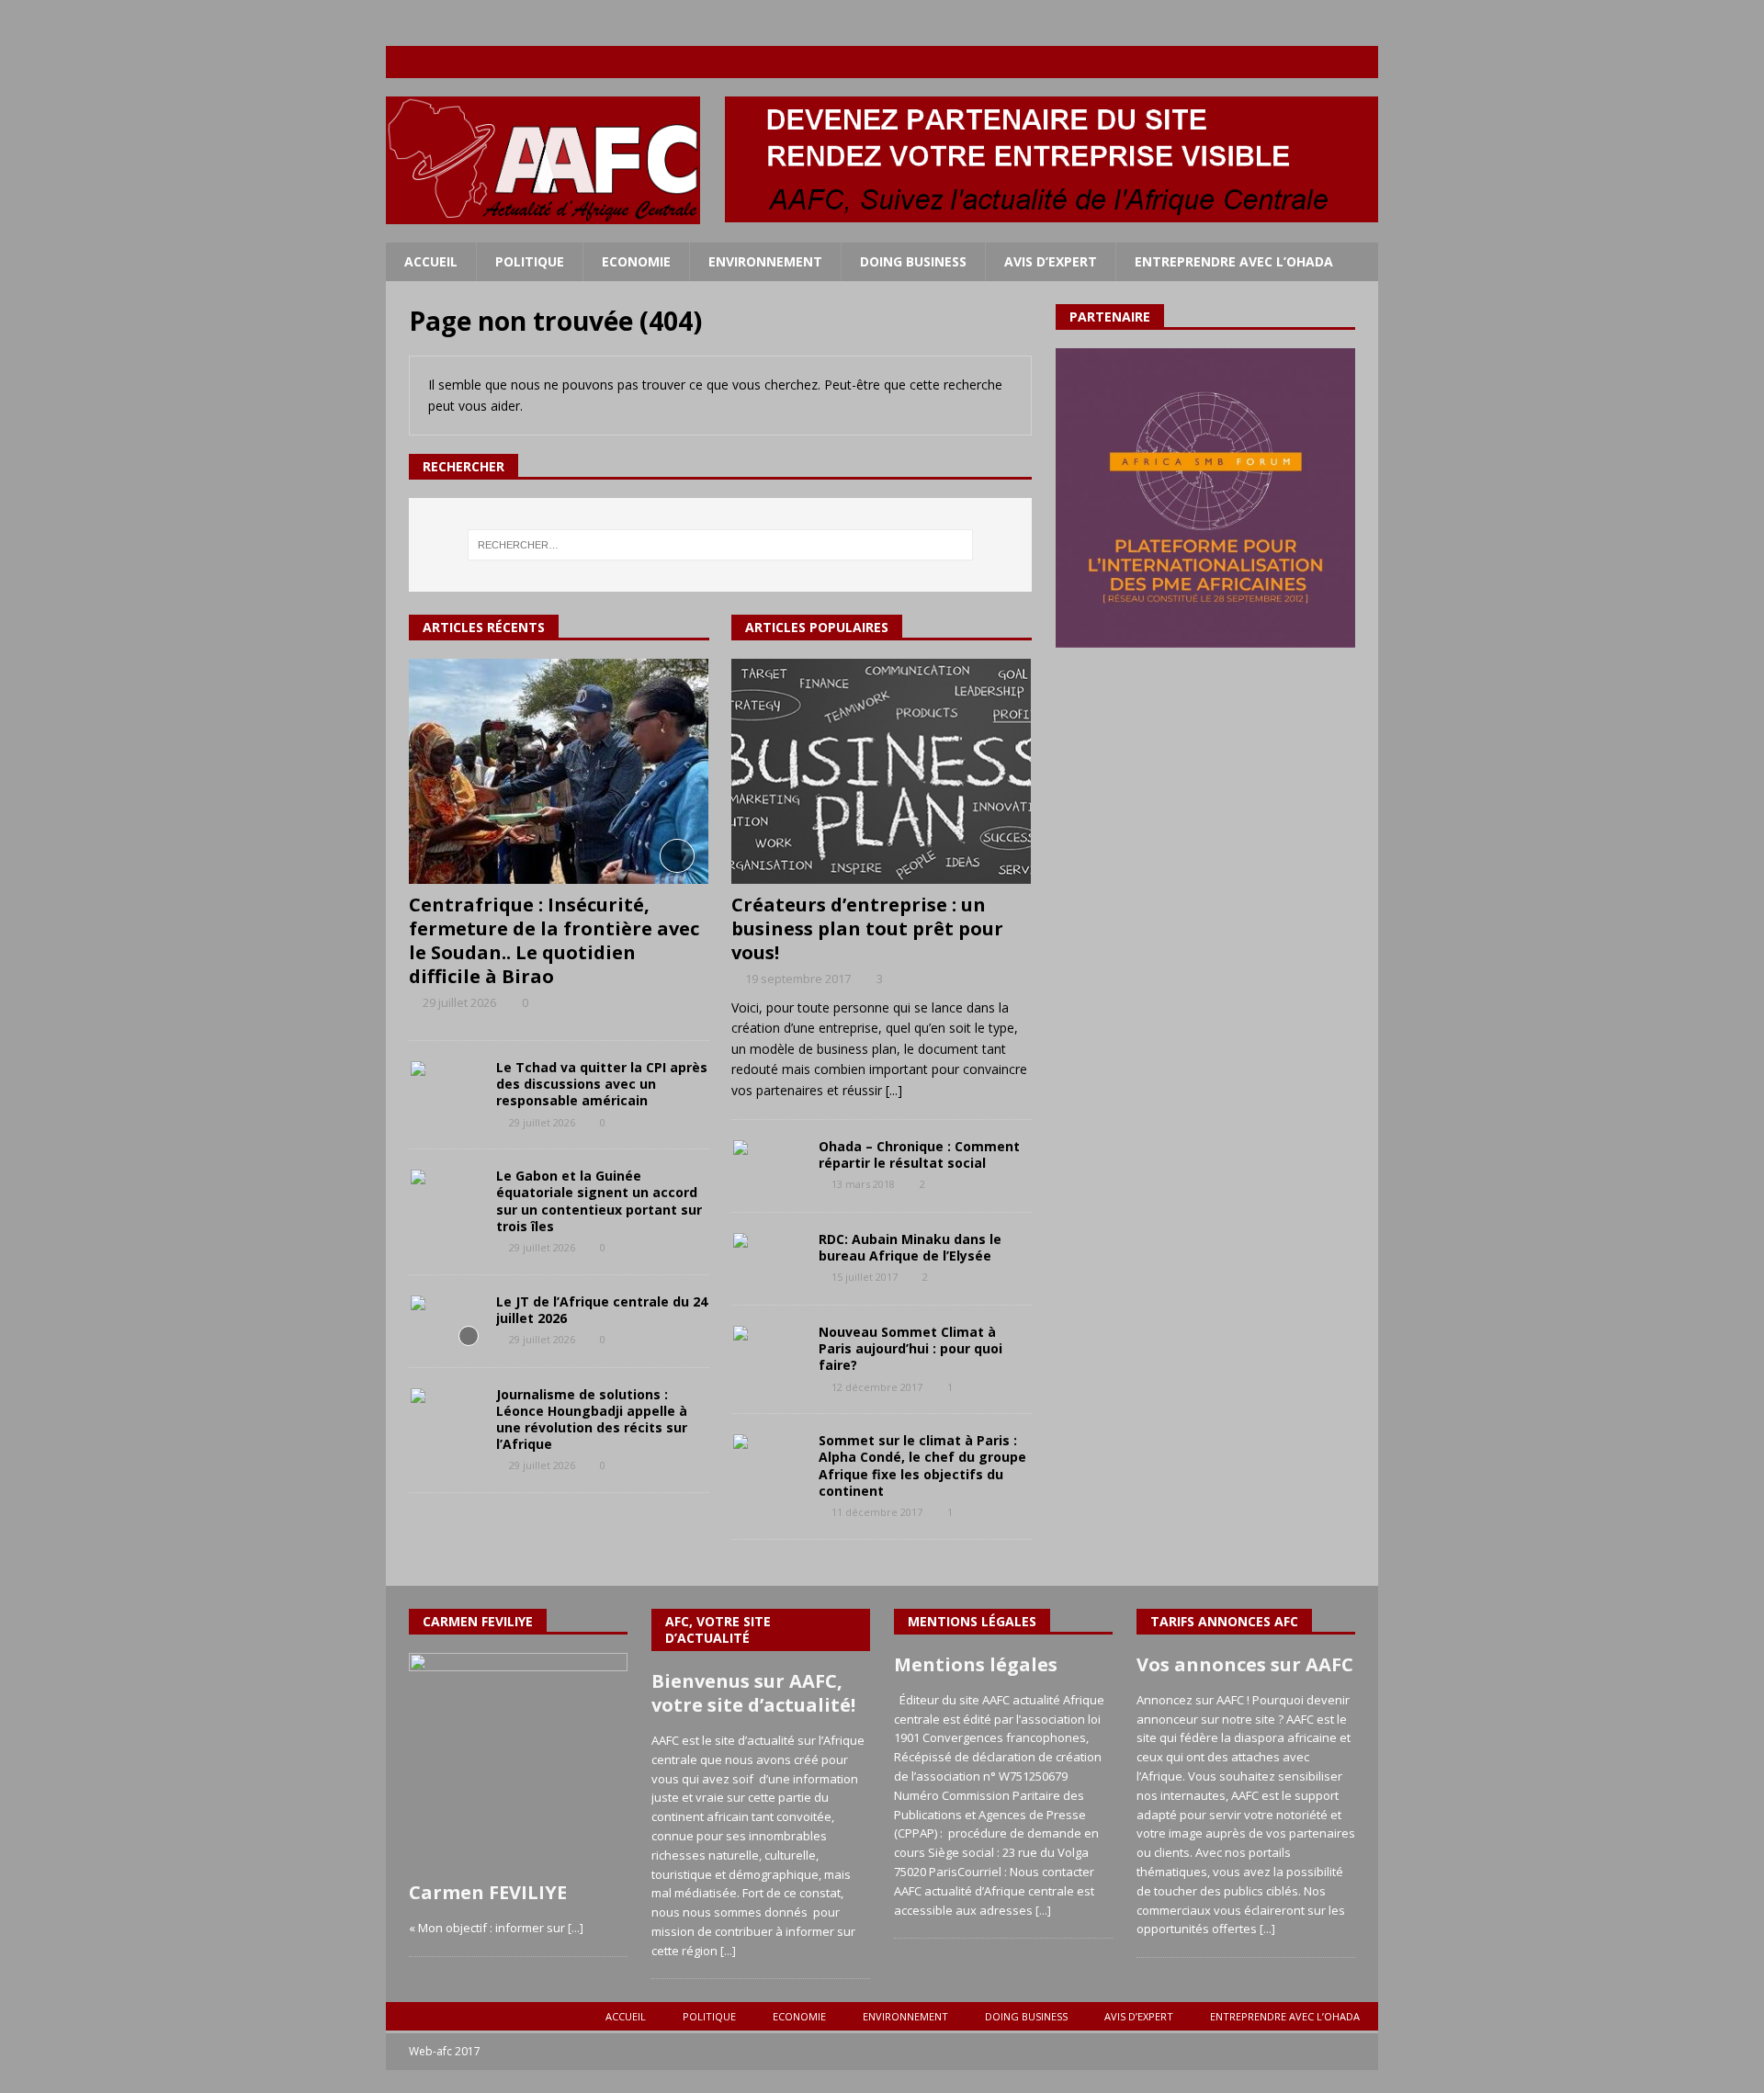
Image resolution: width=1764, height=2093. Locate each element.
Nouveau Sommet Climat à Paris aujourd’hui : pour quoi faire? (910, 1348)
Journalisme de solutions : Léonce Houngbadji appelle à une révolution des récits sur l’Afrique (592, 1420)
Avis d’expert (1051, 261)
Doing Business (913, 261)
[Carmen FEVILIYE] (518, 1762)
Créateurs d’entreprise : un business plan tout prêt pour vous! (867, 928)
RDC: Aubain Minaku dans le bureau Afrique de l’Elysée (910, 1247)
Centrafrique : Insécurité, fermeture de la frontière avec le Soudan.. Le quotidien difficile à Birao (554, 940)
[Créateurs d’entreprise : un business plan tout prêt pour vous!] (882, 771)
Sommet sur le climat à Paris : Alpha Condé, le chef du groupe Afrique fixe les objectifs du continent (922, 1465)
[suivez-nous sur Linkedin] (1326, 62)
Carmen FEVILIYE (488, 1892)
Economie (636, 261)
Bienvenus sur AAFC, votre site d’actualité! (753, 1693)
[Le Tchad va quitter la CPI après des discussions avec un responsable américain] (446, 1087)
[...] (894, 1090)
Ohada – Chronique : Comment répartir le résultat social (919, 1154)
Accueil (431, 261)
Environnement (765, 261)
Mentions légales (976, 1664)
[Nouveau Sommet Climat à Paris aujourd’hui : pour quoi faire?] (768, 1352)
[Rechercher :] (720, 545)
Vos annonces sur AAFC (1245, 1664)
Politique (530, 261)
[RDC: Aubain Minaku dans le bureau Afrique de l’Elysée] (768, 1259)
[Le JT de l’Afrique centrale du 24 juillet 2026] (446, 1321)
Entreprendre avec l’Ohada (1234, 261)
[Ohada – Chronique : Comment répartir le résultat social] (768, 1166)
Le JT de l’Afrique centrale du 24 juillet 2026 (602, 1310)
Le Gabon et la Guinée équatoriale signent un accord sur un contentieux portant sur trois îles (599, 1201)
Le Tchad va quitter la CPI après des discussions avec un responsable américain (602, 1084)
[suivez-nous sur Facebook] (1255, 62)
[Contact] (1362, 62)
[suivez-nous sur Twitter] (1290, 62)
